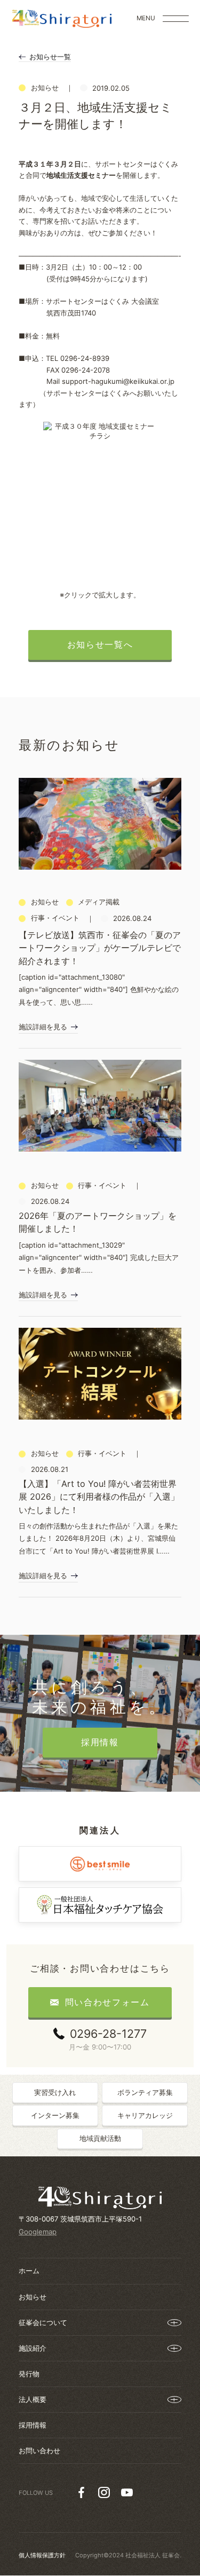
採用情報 (33, 2425)
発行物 (29, 2374)
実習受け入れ (55, 2092)
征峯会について (43, 2322)
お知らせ (33, 2297)
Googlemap (38, 2232)
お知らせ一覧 (50, 57)
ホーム (29, 2271)
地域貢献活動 (100, 2138)
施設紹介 (33, 2348)
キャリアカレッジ (145, 2115)
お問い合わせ (39, 2451)
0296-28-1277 (108, 2034)
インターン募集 (55, 2115)
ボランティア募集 (145, 2092)
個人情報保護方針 (42, 2555)
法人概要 (33, 2399)
